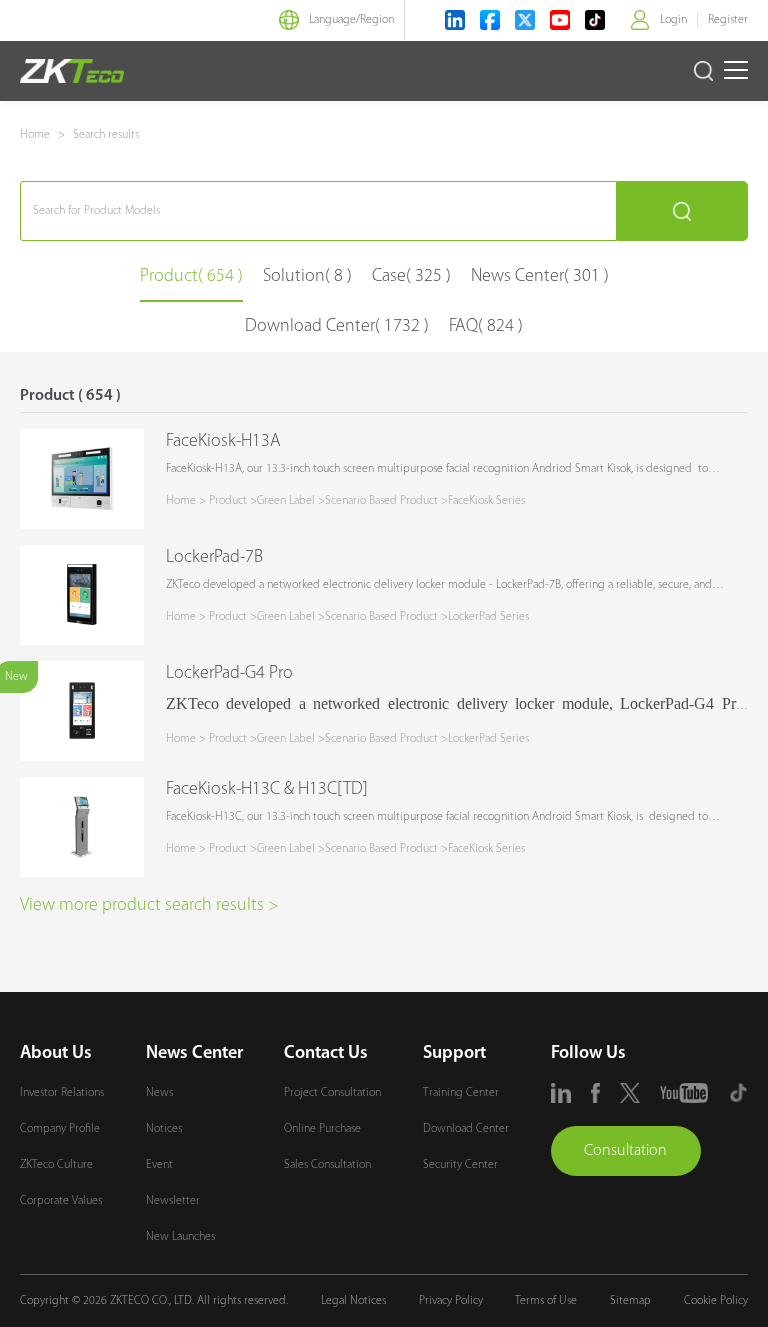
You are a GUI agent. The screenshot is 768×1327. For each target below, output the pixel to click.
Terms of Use (546, 1301)
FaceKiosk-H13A (223, 442)
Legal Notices (353, 1301)
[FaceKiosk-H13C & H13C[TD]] (82, 827)
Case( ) (411, 277)
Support (454, 1054)
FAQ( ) (486, 327)
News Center (194, 1054)
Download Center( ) (337, 327)
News (159, 1093)
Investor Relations (62, 1093)
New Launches (180, 1237)
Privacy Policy (451, 1301)
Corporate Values (61, 1201)
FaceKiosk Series (486, 501)
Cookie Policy (716, 1301)
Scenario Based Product (381, 501)
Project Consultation (332, 1093)
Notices (164, 1129)
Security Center (460, 1165)
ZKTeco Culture (56, 1165)
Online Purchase (322, 1129)
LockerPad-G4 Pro (229, 674)
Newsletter (173, 1201)
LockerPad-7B (214, 558)
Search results (106, 135)
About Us (56, 1054)
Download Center (466, 1129)
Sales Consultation (327, 1165)
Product (228, 501)
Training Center (461, 1093)
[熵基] (72, 71)
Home (35, 135)
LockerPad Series (488, 617)
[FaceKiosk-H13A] (82, 479)
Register (728, 20)
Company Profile (60, 1129)
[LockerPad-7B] (82, 595)
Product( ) (191, 277)
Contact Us (326, 1054)
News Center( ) (540, 277)
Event (159, 1165)
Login (673, 20)
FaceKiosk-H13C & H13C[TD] (267, 790)
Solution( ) (307, 277)
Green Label (286, 501)
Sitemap (630, 1301)
